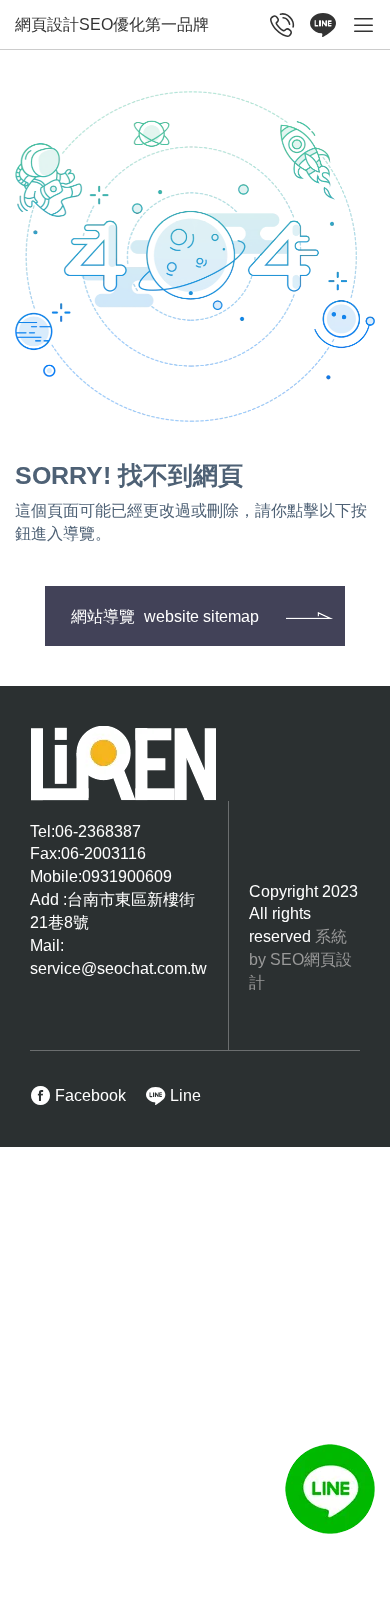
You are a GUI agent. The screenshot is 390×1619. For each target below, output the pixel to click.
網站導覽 (165, 616)
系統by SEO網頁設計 (300, 959)
